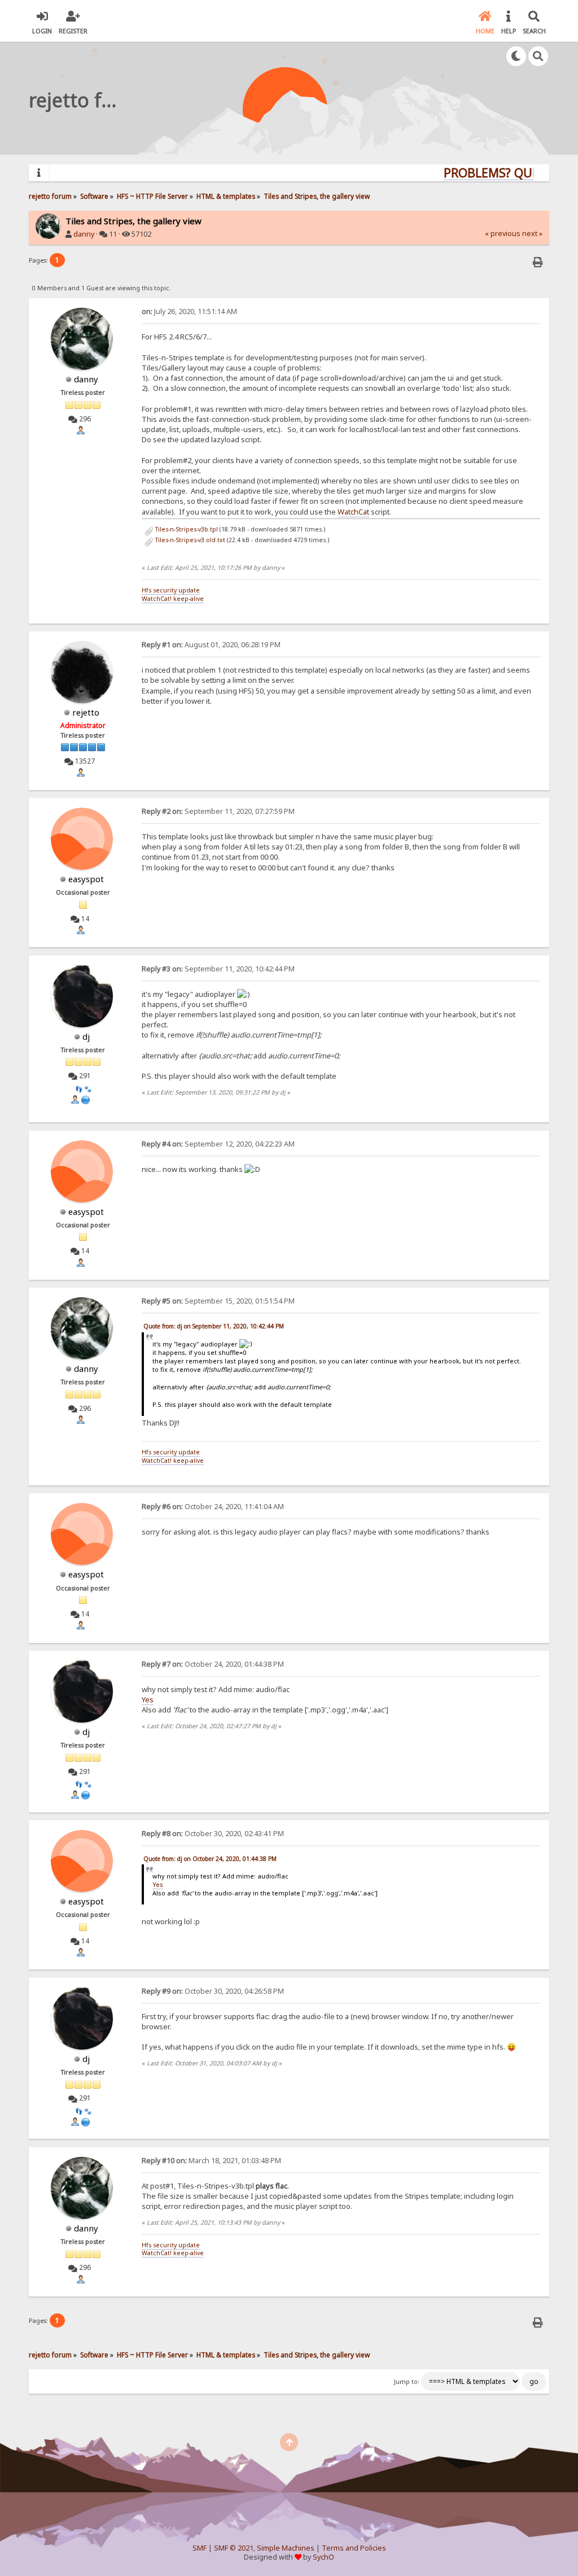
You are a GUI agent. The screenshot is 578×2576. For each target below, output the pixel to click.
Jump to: (407, 2382)
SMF (200, 2548)
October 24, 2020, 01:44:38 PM (213, 1664)
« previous (503, 234)
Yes (148, 1699)
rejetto (86, 712)
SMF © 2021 (234, 2548)
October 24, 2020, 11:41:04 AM (213, 1507)
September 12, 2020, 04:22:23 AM (218, 1144)
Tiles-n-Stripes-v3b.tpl (186, 529)
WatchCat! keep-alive (173, 599)
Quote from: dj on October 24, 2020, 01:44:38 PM (210, 1859)
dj (86, 1036)
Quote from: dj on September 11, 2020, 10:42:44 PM (214, 1326)
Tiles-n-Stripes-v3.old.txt (189, 540)
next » (532, 234)
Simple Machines (286, 2548)
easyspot (86, 879)
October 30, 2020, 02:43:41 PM (213, 1834)
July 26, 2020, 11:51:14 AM (189, 311)
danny (84, 234)
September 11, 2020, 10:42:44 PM (218, 969)
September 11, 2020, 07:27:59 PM (218, 811)
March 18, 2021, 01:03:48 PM (211, 2161)
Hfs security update (171, 590)
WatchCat (353, 512)
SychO (323, 2557)
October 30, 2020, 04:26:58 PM (213, 1991)
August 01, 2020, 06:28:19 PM (211, 645)
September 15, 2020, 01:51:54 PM (218, 1301)
